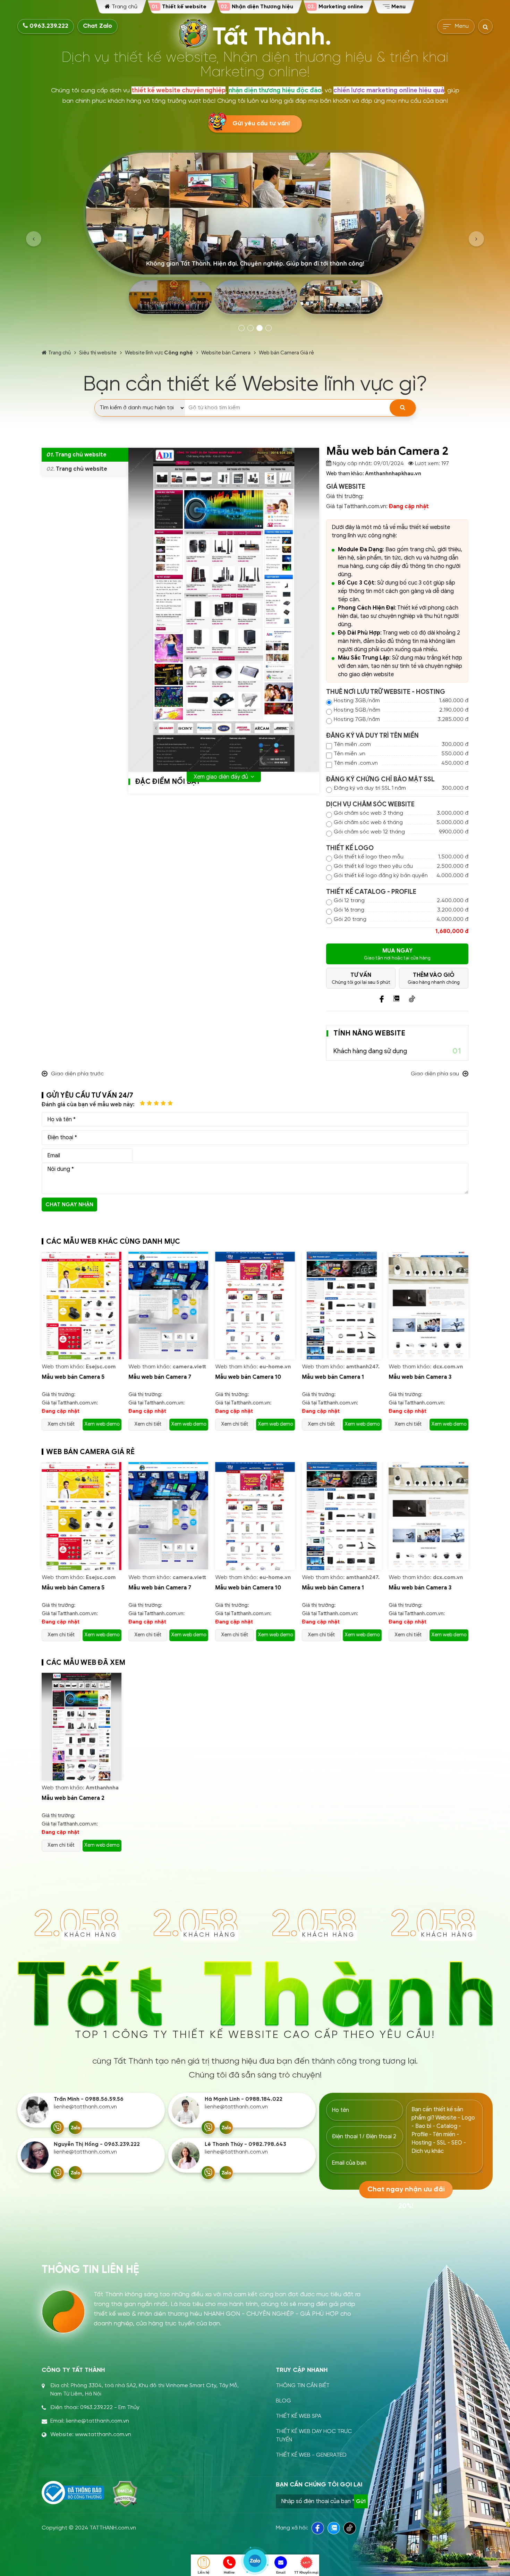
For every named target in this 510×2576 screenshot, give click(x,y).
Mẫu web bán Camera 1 (246, 1377)
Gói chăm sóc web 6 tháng (368, 823)
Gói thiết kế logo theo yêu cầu (373, 866)
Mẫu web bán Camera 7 (73, 1377)
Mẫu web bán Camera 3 (333, 1377)
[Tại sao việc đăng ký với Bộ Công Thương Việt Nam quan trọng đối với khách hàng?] (73, 2493)
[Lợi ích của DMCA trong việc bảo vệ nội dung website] (125, 2494)
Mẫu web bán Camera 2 (73, 1798)
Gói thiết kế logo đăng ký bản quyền (381, 876)
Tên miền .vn (350, 754)
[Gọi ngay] (57, 2128)
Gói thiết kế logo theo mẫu (369, 857)
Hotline (229, 2572)
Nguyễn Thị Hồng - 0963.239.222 (97, 2144)
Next (476, 239)
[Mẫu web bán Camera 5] (428, 1306)
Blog (283, 2401)
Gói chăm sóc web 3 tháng (368, 813)
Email (281, 2572)
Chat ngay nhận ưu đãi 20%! (69, 1206)
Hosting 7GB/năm (357, 719)
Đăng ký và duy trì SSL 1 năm (370, 788)
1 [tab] (241, 328)
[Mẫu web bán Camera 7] (82, 1306)
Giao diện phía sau (435, 1074)
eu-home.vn (188, 1367)
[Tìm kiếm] (403, 408)
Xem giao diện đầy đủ (221, 777)
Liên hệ (204, 2572)
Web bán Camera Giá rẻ (286, 353)
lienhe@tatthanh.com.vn (85, 2107)
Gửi (361, 2501)
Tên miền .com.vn (356, 763)
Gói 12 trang (349, 901)
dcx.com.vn (361, 1367)
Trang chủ (59, 353)
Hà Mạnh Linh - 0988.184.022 (244, 2099)
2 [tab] (250, 328)
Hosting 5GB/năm (357, 710)
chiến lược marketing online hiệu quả (389, 90)
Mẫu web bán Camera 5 (420, 1377)
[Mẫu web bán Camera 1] (255, 1306)
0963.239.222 (48, 26)
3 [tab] (260, 328)
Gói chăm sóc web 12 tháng (369, 832)
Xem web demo (102, 1424)
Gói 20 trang (350, 919)
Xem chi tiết (61, 1424)
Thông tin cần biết (303, 2386)
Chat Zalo (97, 26)
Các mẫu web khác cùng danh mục (113, 1241)
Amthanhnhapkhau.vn (393, 473)
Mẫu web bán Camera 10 (161, 1377)
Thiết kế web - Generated (311, 2455)
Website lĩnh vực (159, 353)
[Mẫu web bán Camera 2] (82, 1727)
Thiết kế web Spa (299, 2416)
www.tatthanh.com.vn (103, 2435)
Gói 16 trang (349, 910)
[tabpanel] (255, 235)
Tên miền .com (352, 744)
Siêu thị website (98, 353)
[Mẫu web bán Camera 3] (342, 1306)
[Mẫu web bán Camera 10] (168, 1306)
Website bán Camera (226, 353)
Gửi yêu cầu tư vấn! (261, 124)
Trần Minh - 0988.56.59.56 (89, 2099)
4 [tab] (269, 328)
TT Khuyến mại (306, 2572)
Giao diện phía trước (77, 1074)
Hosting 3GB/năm (357, 701)
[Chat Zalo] (75, 2128)
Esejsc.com (448, 1367)
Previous (34, 239)
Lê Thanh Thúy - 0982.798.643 (245, 2144)
